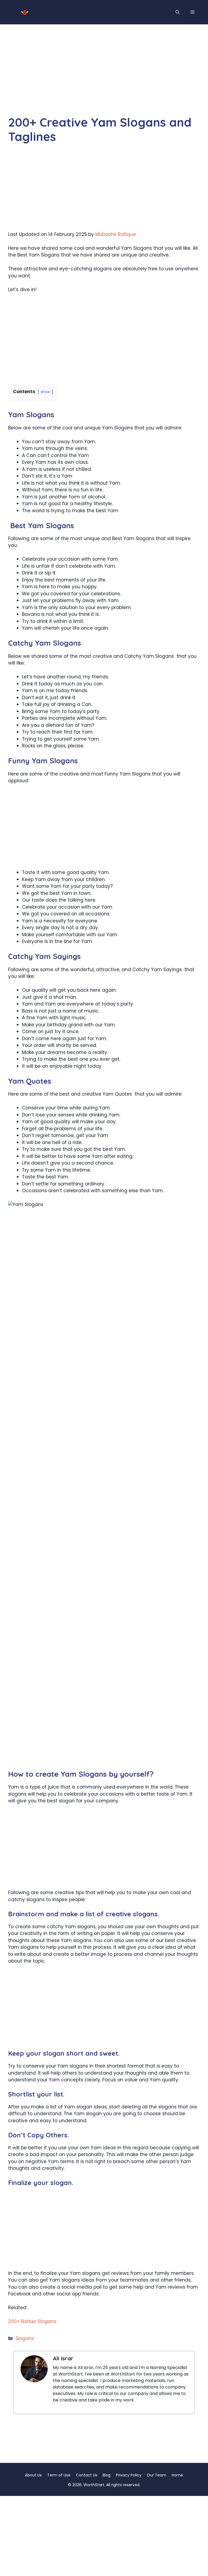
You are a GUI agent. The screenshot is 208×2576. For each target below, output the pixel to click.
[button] (178, 12)
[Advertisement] (104, 75)
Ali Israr (63, 2358)
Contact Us (87, 2475)
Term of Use (59, 2475)
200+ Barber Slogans (32, 2321)
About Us (33, 2475)
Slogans (25, 2338)
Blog (107, 2475)
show (45, 392)
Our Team (157, 2475)
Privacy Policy (129, 2475)
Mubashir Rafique (116, 234)
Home (177, 2475)
